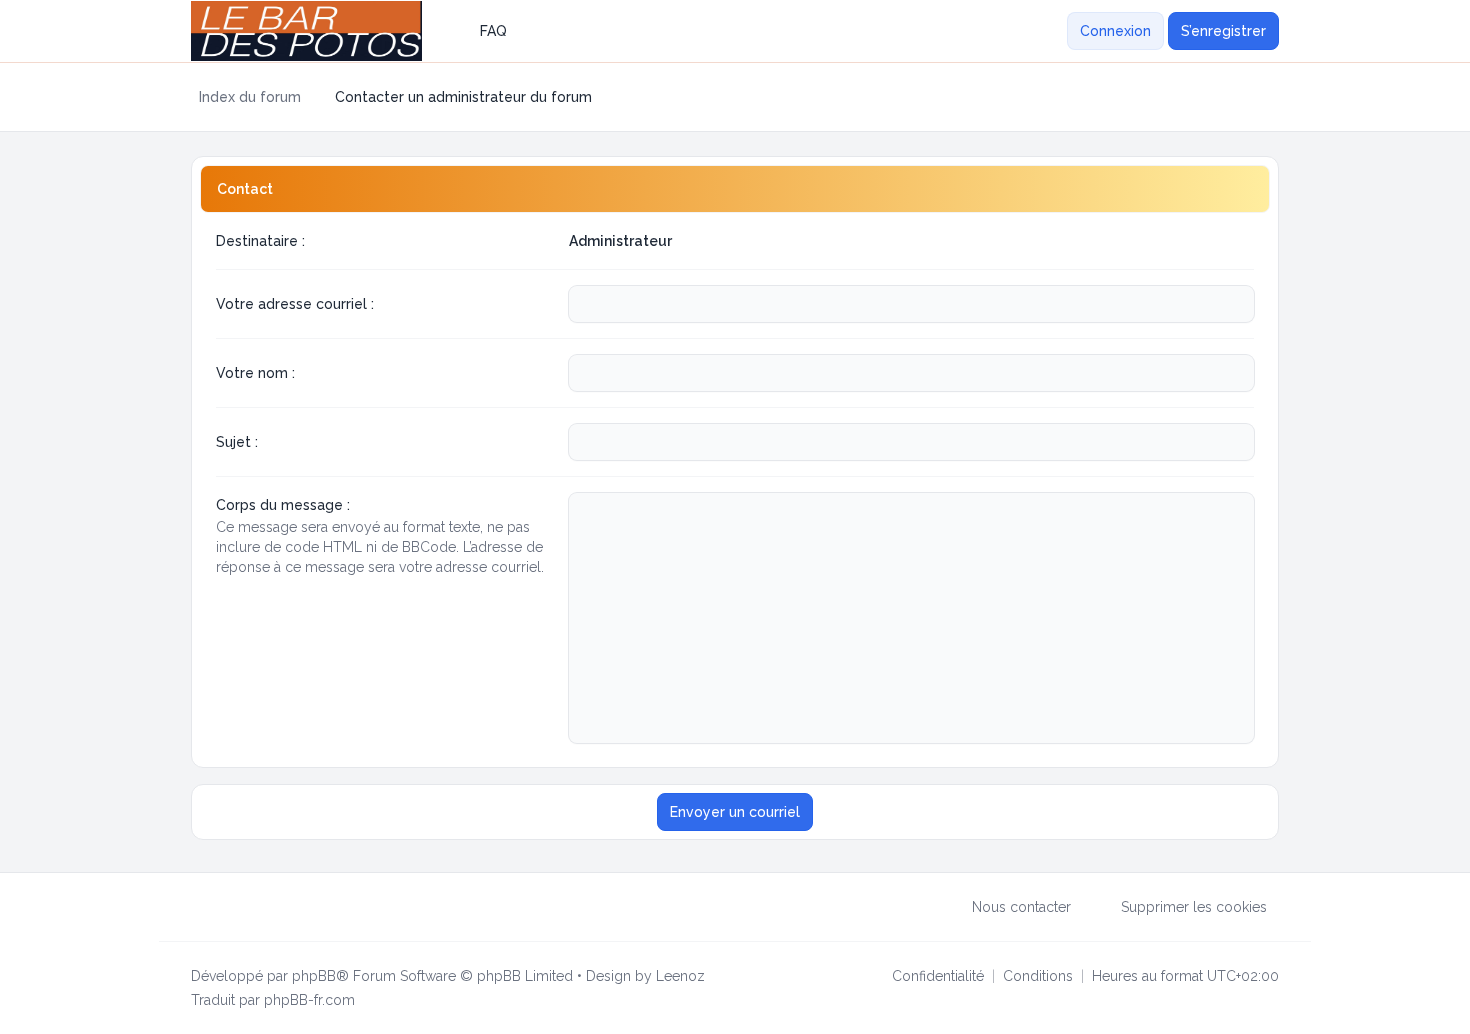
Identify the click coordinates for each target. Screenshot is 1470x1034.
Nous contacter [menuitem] (1021, 907)
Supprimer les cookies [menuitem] (1194, 907)
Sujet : (237, 442)
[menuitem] (1055, 31)
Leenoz (680, 976)
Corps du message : (283, 505)
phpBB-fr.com (309, 1000)
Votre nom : (255, 373)
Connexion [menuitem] (1115, 31)
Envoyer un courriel (735, 812)
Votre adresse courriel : (295, 304)
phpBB (314, 976)
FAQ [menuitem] (493, 31)
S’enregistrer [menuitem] (1223, 31)
